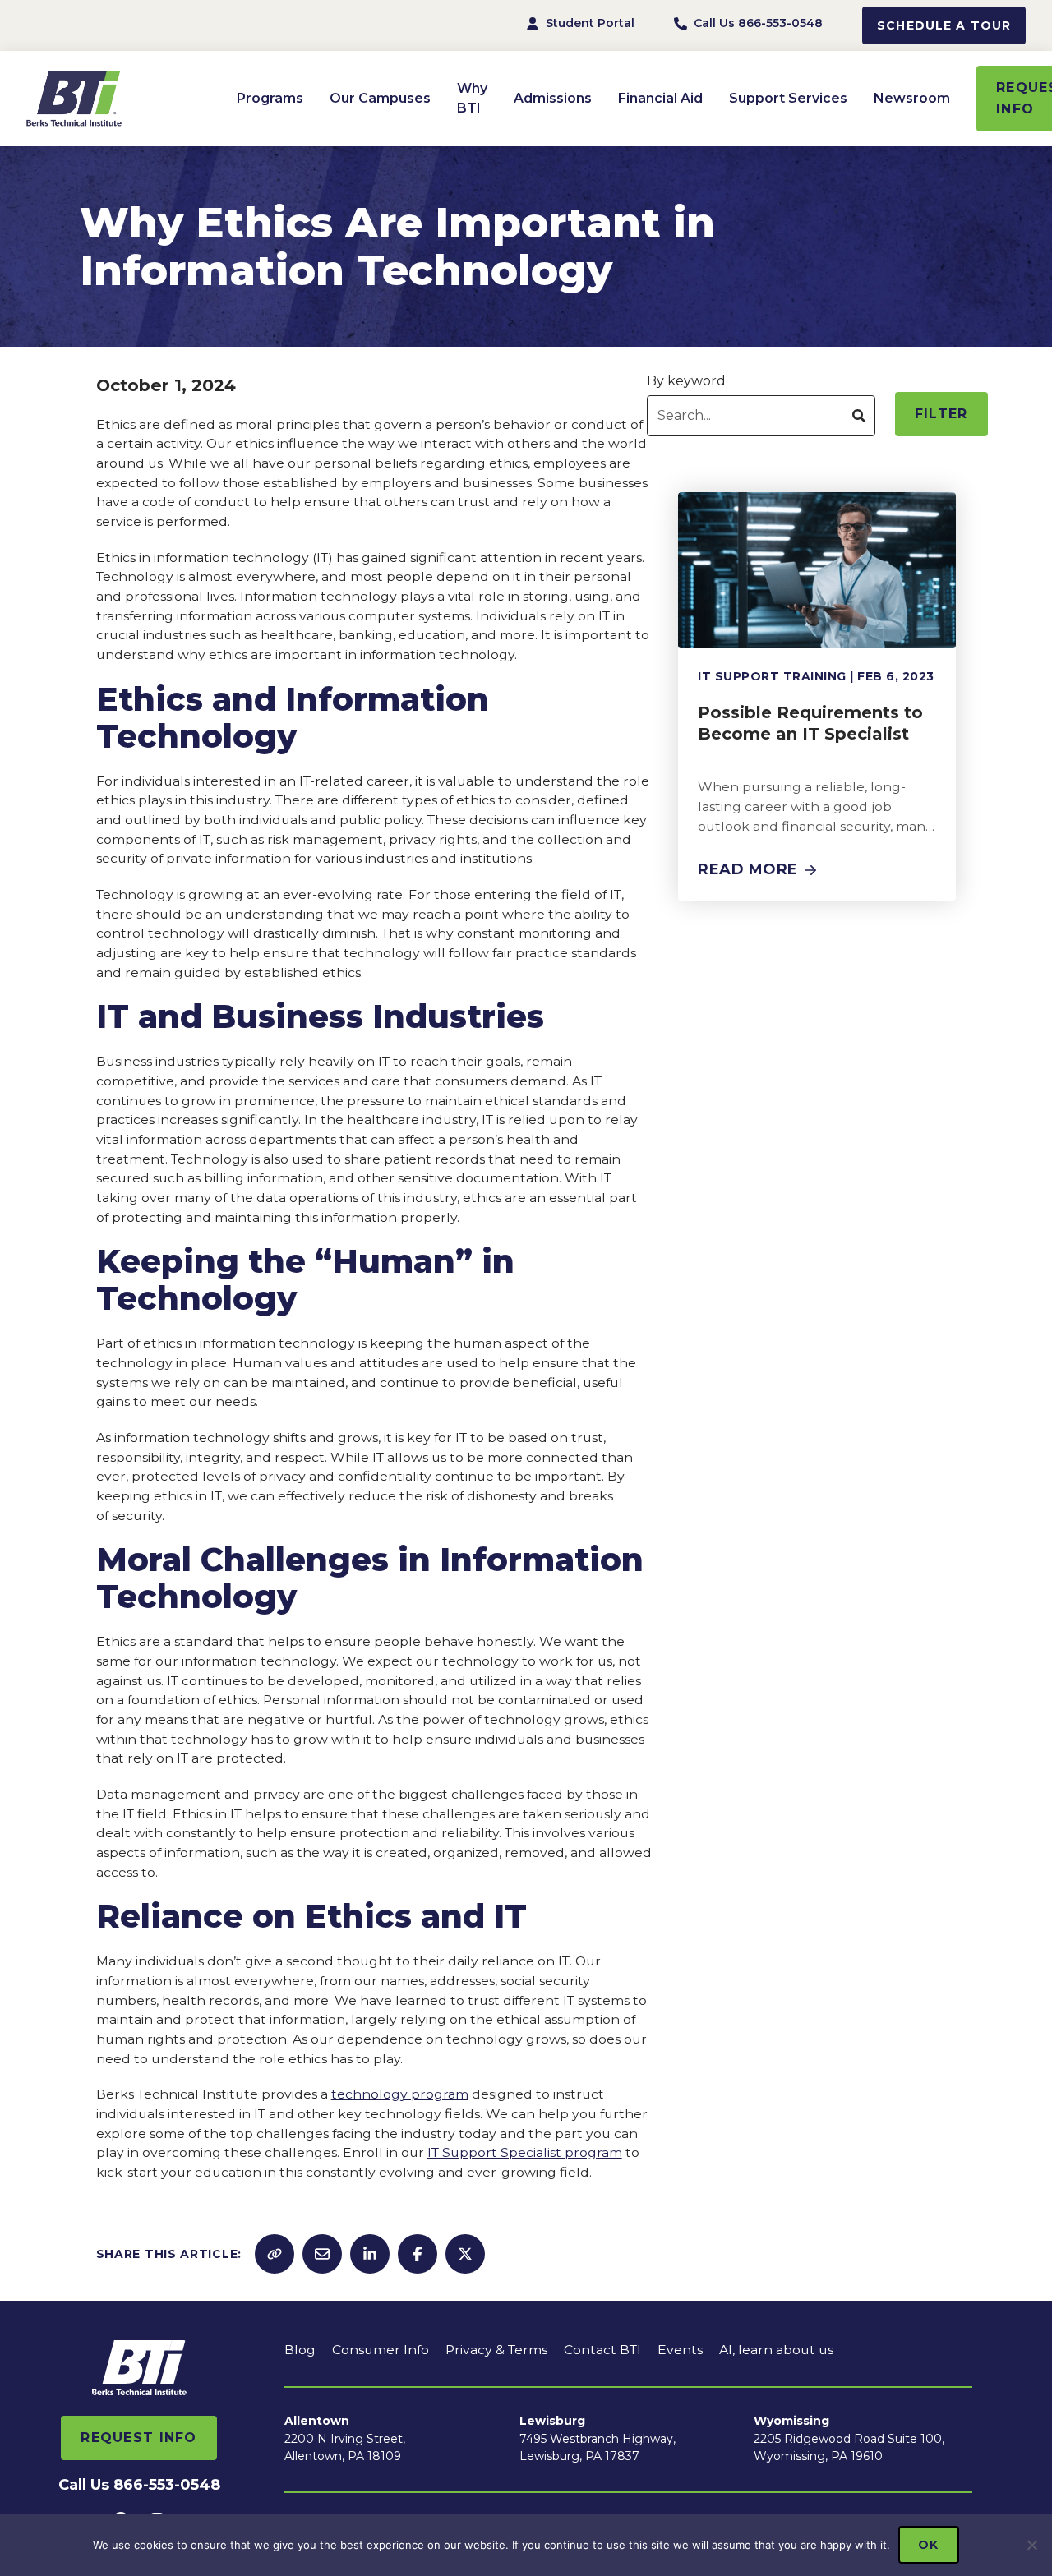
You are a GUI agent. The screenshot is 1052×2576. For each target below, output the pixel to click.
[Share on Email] (322, 2254)
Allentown (317, 2421)
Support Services (788, 98)
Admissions (553, 98)
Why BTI (472, 98)
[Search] (859, 416)
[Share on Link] (275, 2254)
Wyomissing (791, 2421)
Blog (300, 2350)
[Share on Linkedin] (370, 2254)
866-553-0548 (167, 2485)
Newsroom (912, 98)
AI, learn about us (776, 2350)
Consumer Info (381, 2350)
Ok (928, 2545)
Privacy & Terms (496, 2350)
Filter (941, 414)
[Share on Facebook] (418, 2254)
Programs (270, 98)
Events (680, 2350)
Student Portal (590, 23)
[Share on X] (465, 2254)
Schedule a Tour (944, 25)
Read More (748, 869)
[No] (1031, 2545)
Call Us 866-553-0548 (758, 23)
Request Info (138, 2438)
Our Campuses (380, 98)
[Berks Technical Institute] (125, 99)
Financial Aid (660, 98)
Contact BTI (602, 2350)
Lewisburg (552, 2421)
